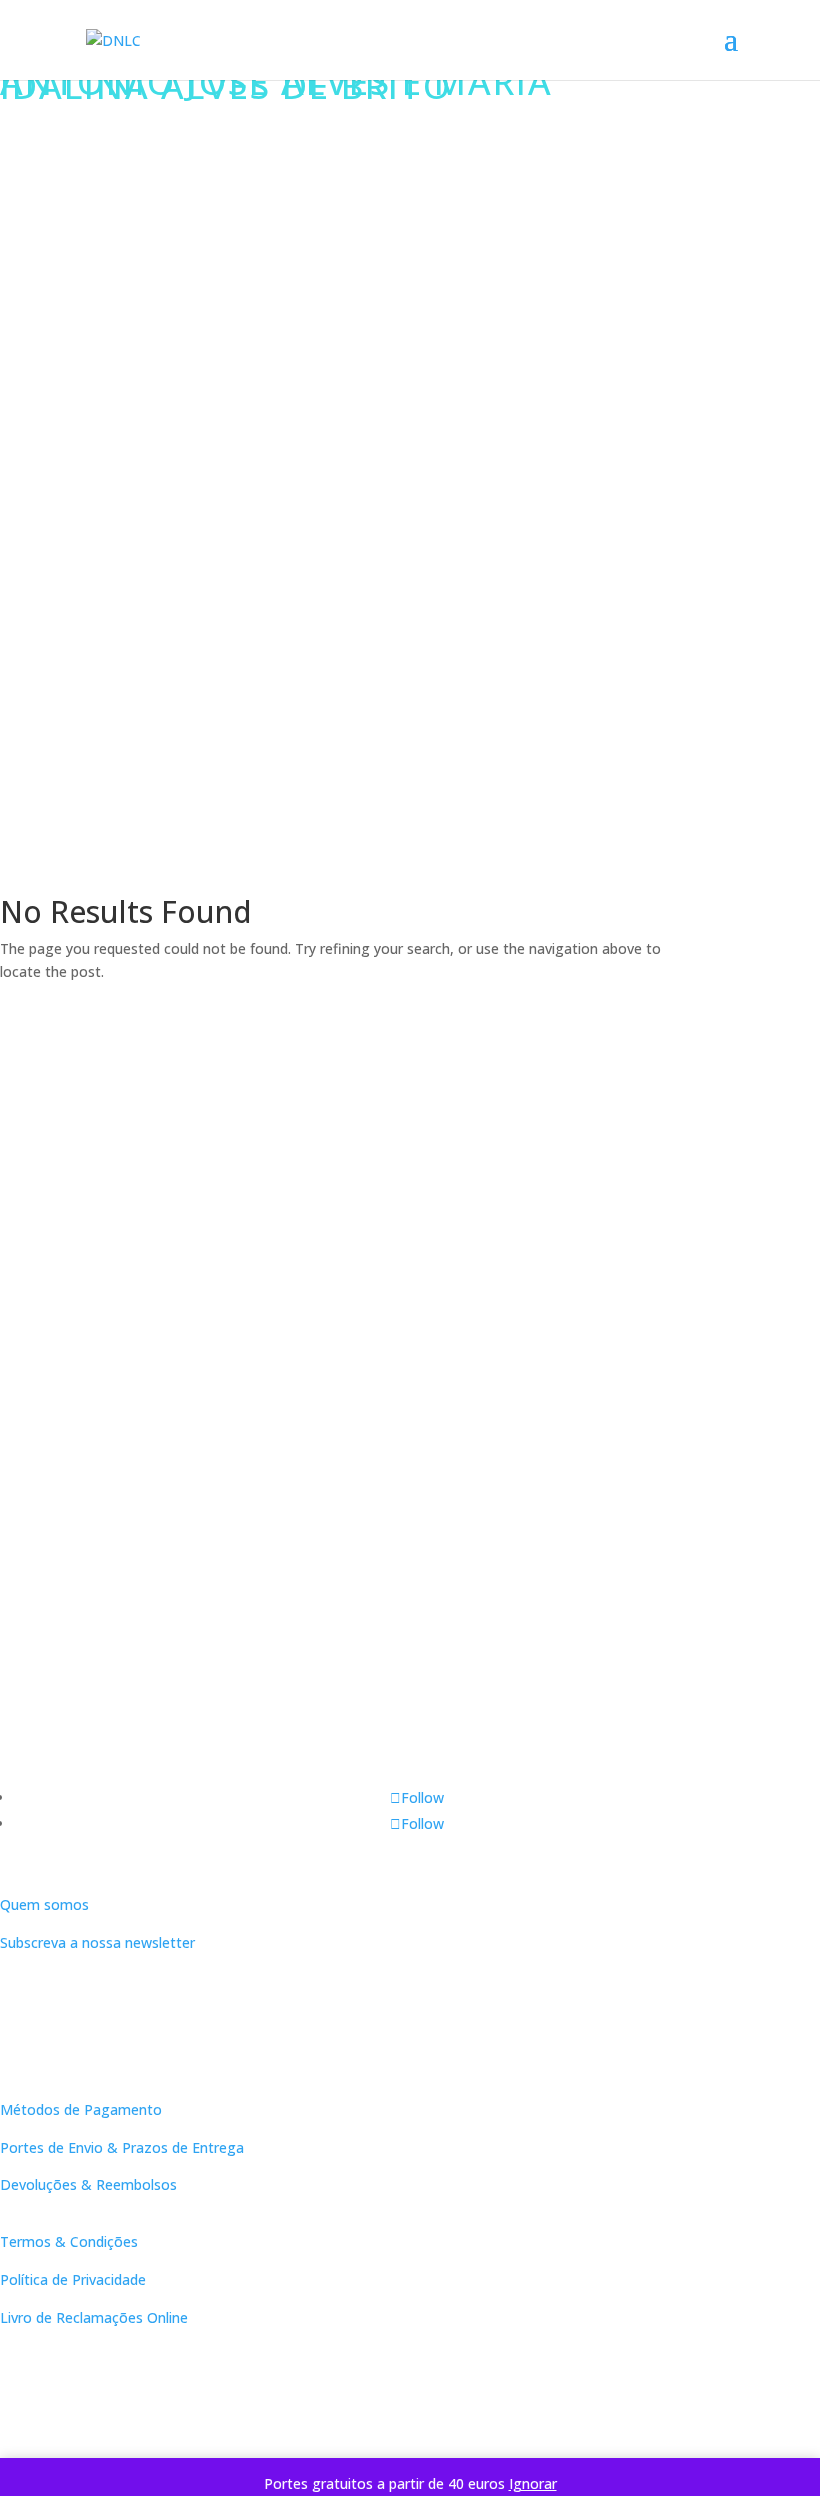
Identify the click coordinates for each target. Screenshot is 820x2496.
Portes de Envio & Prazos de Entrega (122, 2147)
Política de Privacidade (73, 2279)
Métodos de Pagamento (81, 2109)
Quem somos (44, 1904)
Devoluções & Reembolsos (88, 2184)
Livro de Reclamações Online (94, 2317)
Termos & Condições (69, 2241)
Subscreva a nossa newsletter (97, 1942)
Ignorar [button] (533, 2483)
